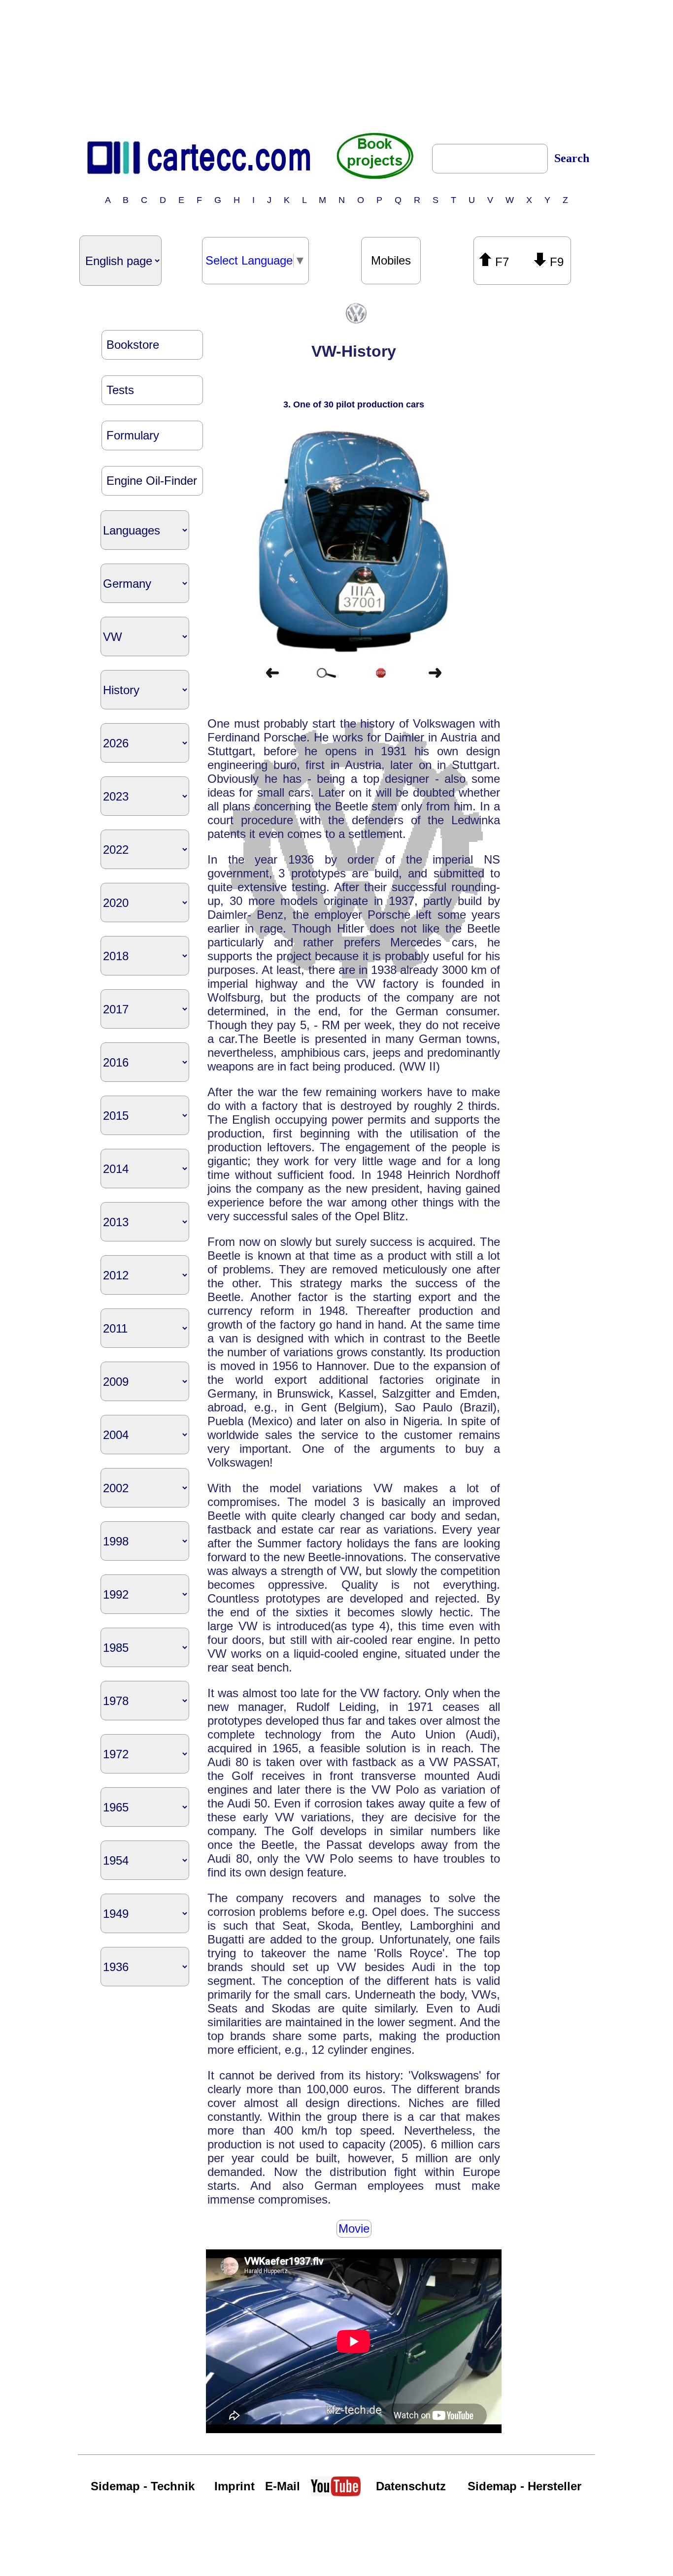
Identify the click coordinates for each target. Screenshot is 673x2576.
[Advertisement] (336, 66)
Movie (354, 2228)
